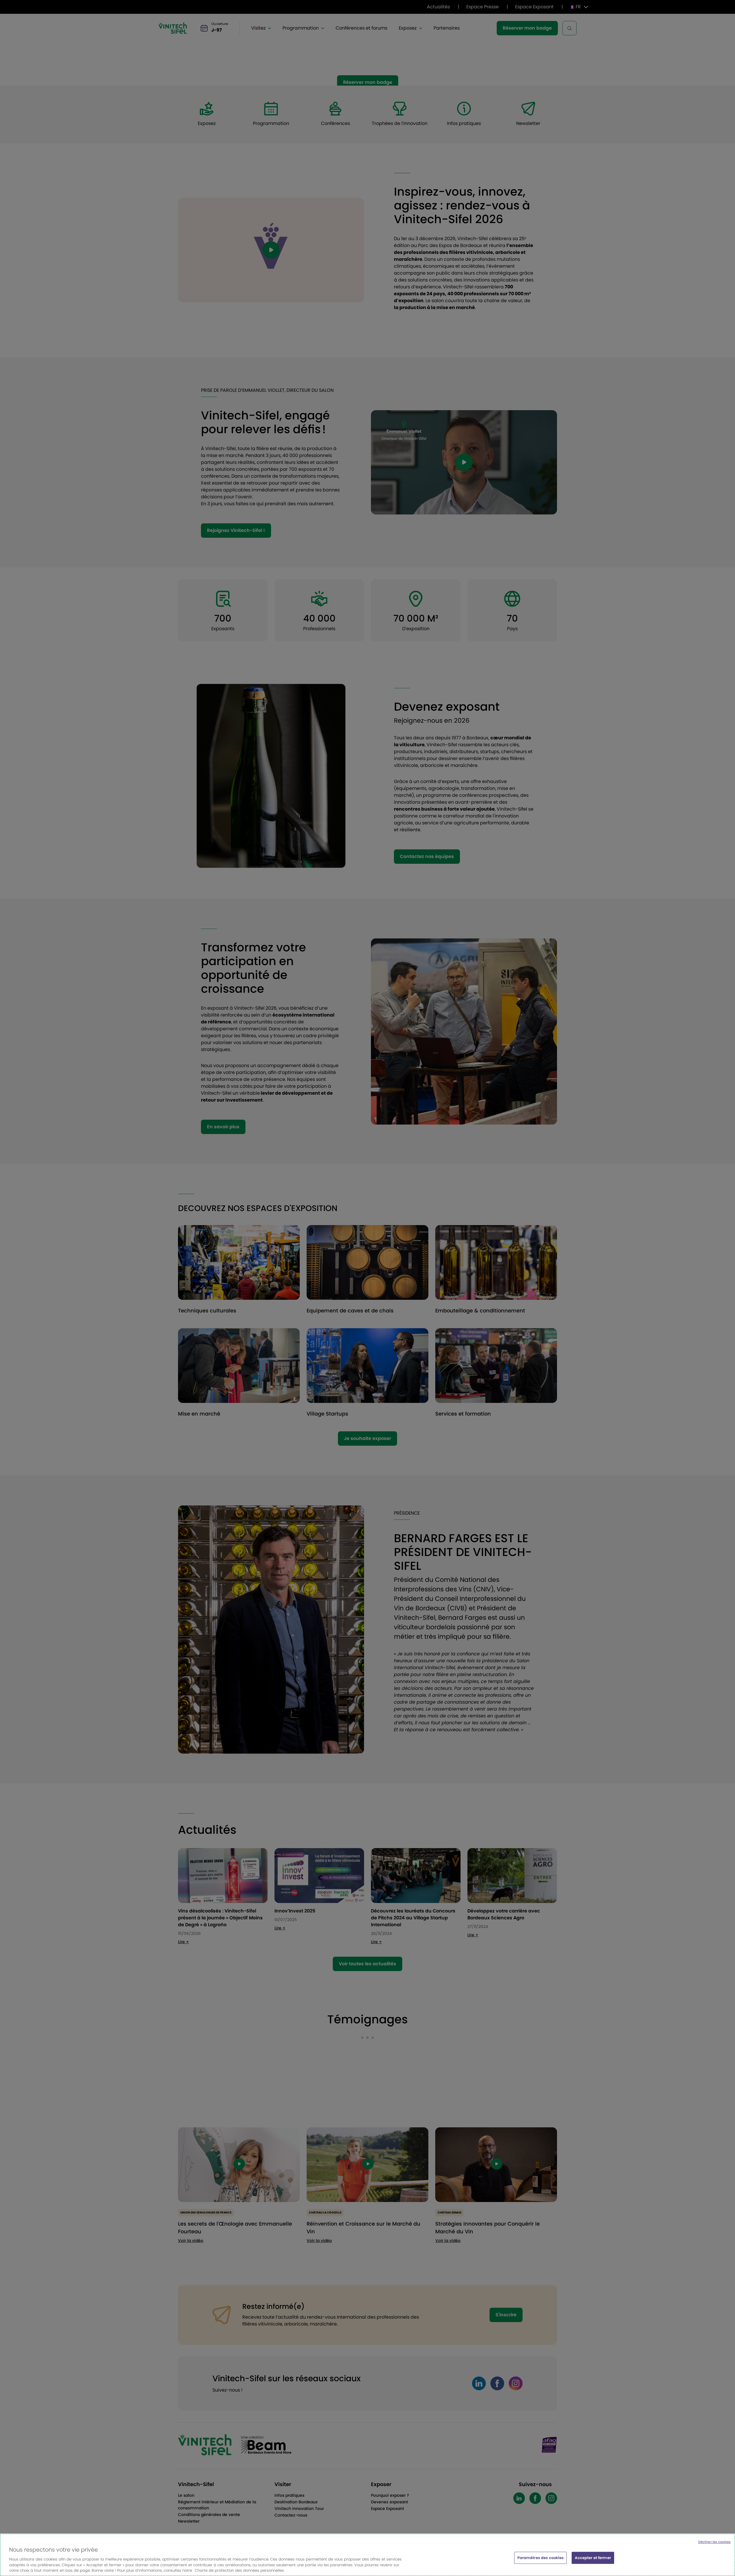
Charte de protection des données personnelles (239, 2570)
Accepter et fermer (593, 2558)
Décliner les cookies (714, 2542)
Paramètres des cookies (541, 2558)
